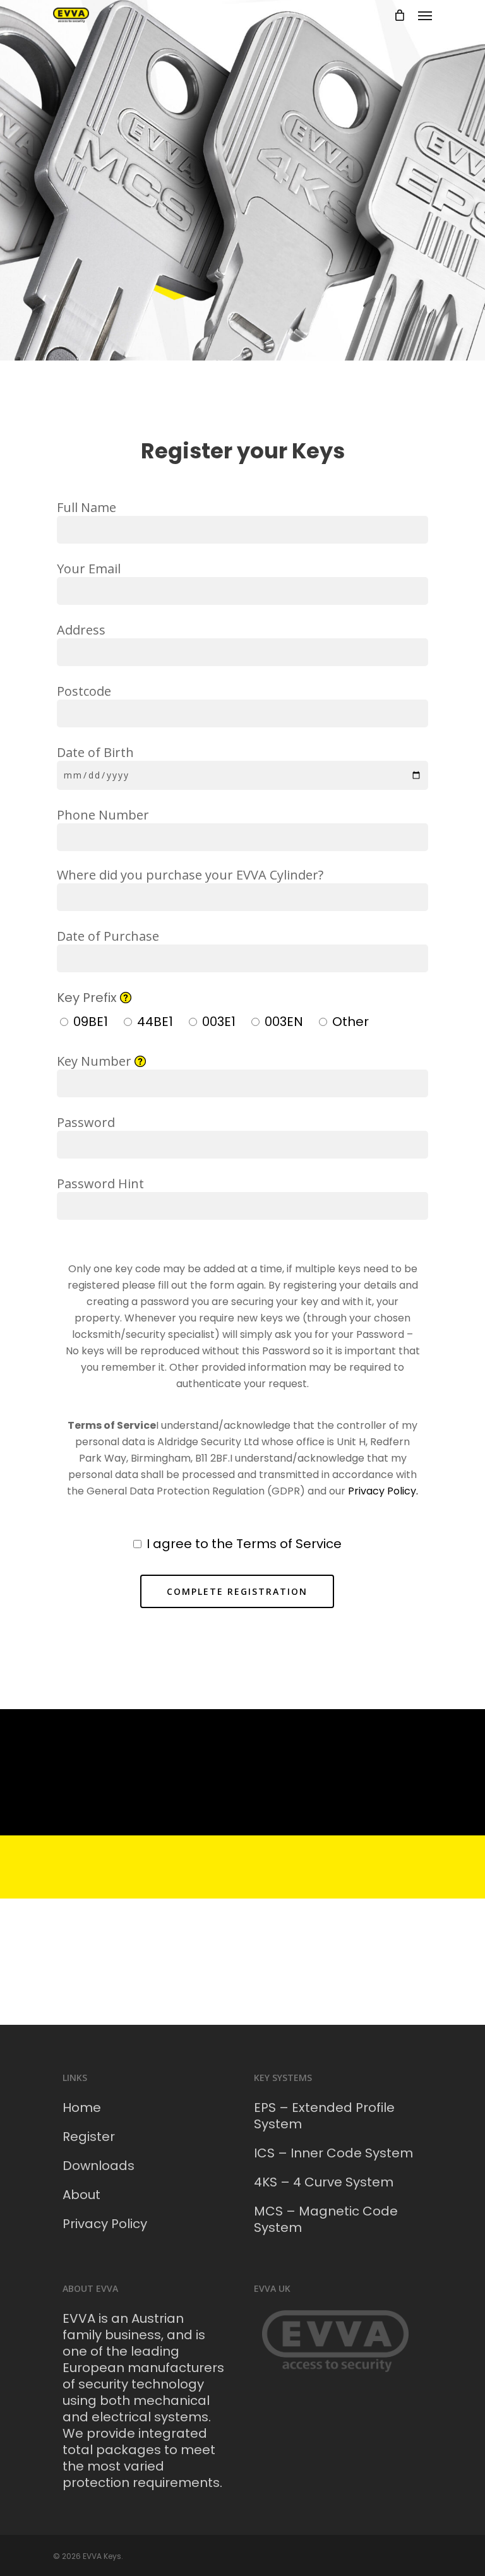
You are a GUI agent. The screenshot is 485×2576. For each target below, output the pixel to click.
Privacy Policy (105, 2224)
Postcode (84, 691)
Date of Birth (95, 752)
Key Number (202, 1075)
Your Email (89, 569)
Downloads (99, 2166)
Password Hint (100, 1184)
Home (82, 2108)
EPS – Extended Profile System (324, 2116)
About (81, 2195)
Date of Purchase (108, 936)
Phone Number (103, 815)
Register (89, 2137)
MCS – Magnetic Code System (326, 2219)
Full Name (87, 507)
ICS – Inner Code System (333, 2153)
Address (81, 630)
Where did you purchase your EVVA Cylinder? (190, 875)
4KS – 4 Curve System (324, 2182)
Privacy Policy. (383, 1491)
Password (86, 1122)
